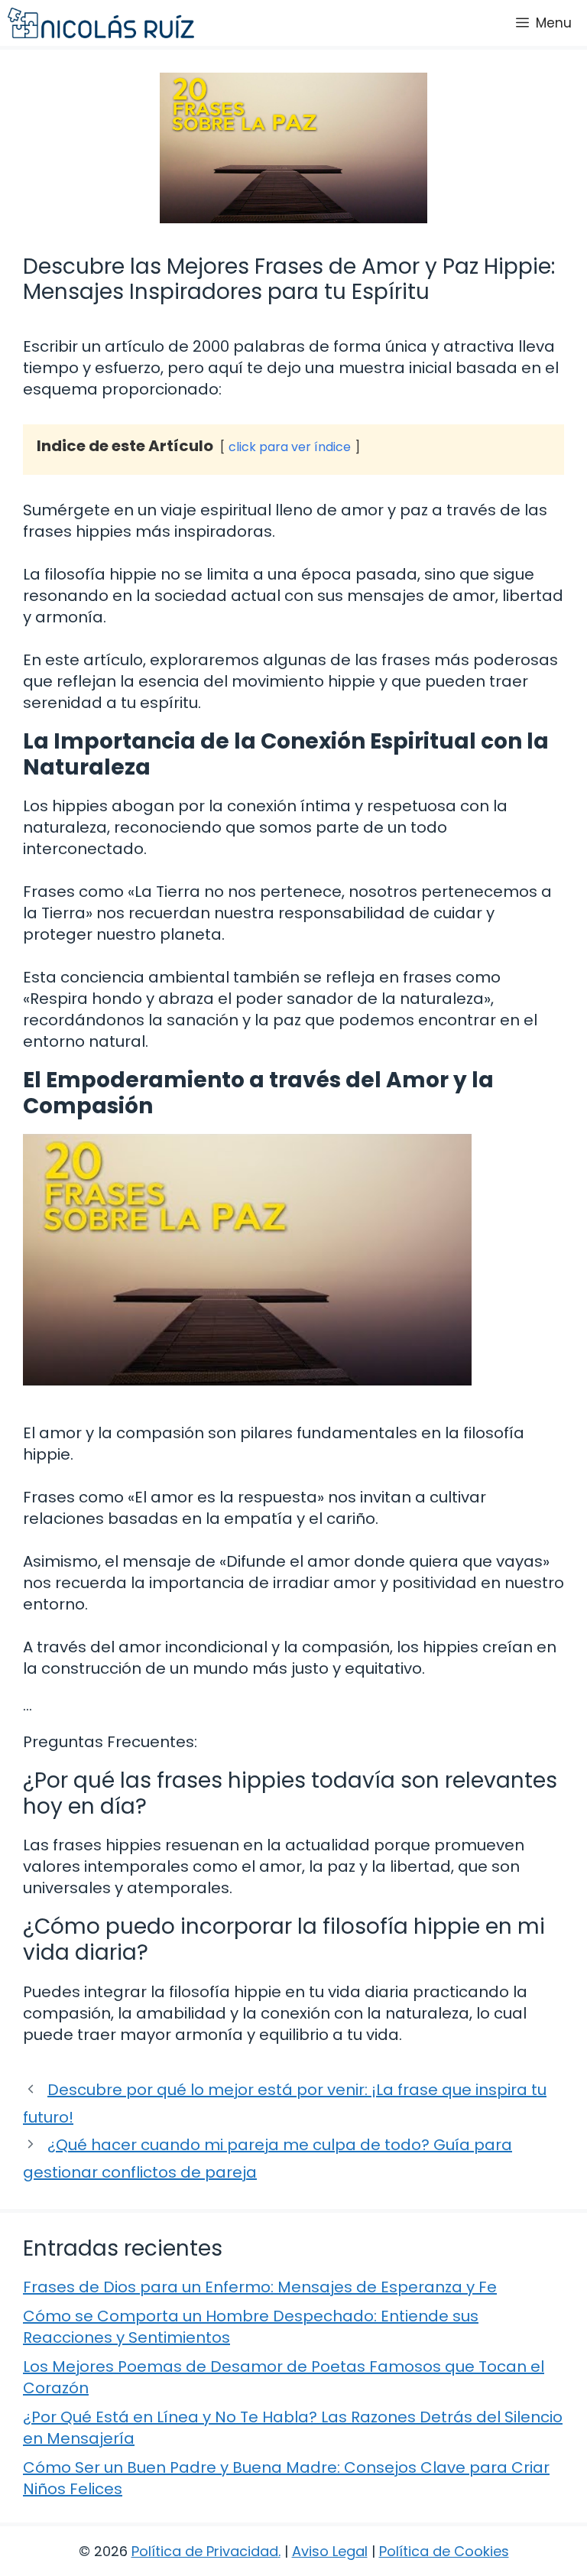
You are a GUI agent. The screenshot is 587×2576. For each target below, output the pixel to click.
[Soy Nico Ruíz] (101, 23)
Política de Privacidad (205, 2551)
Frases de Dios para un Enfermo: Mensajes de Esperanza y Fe (260, 2287)
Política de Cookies (444, 2551)
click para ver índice (290, 447)
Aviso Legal (330, 2551)
